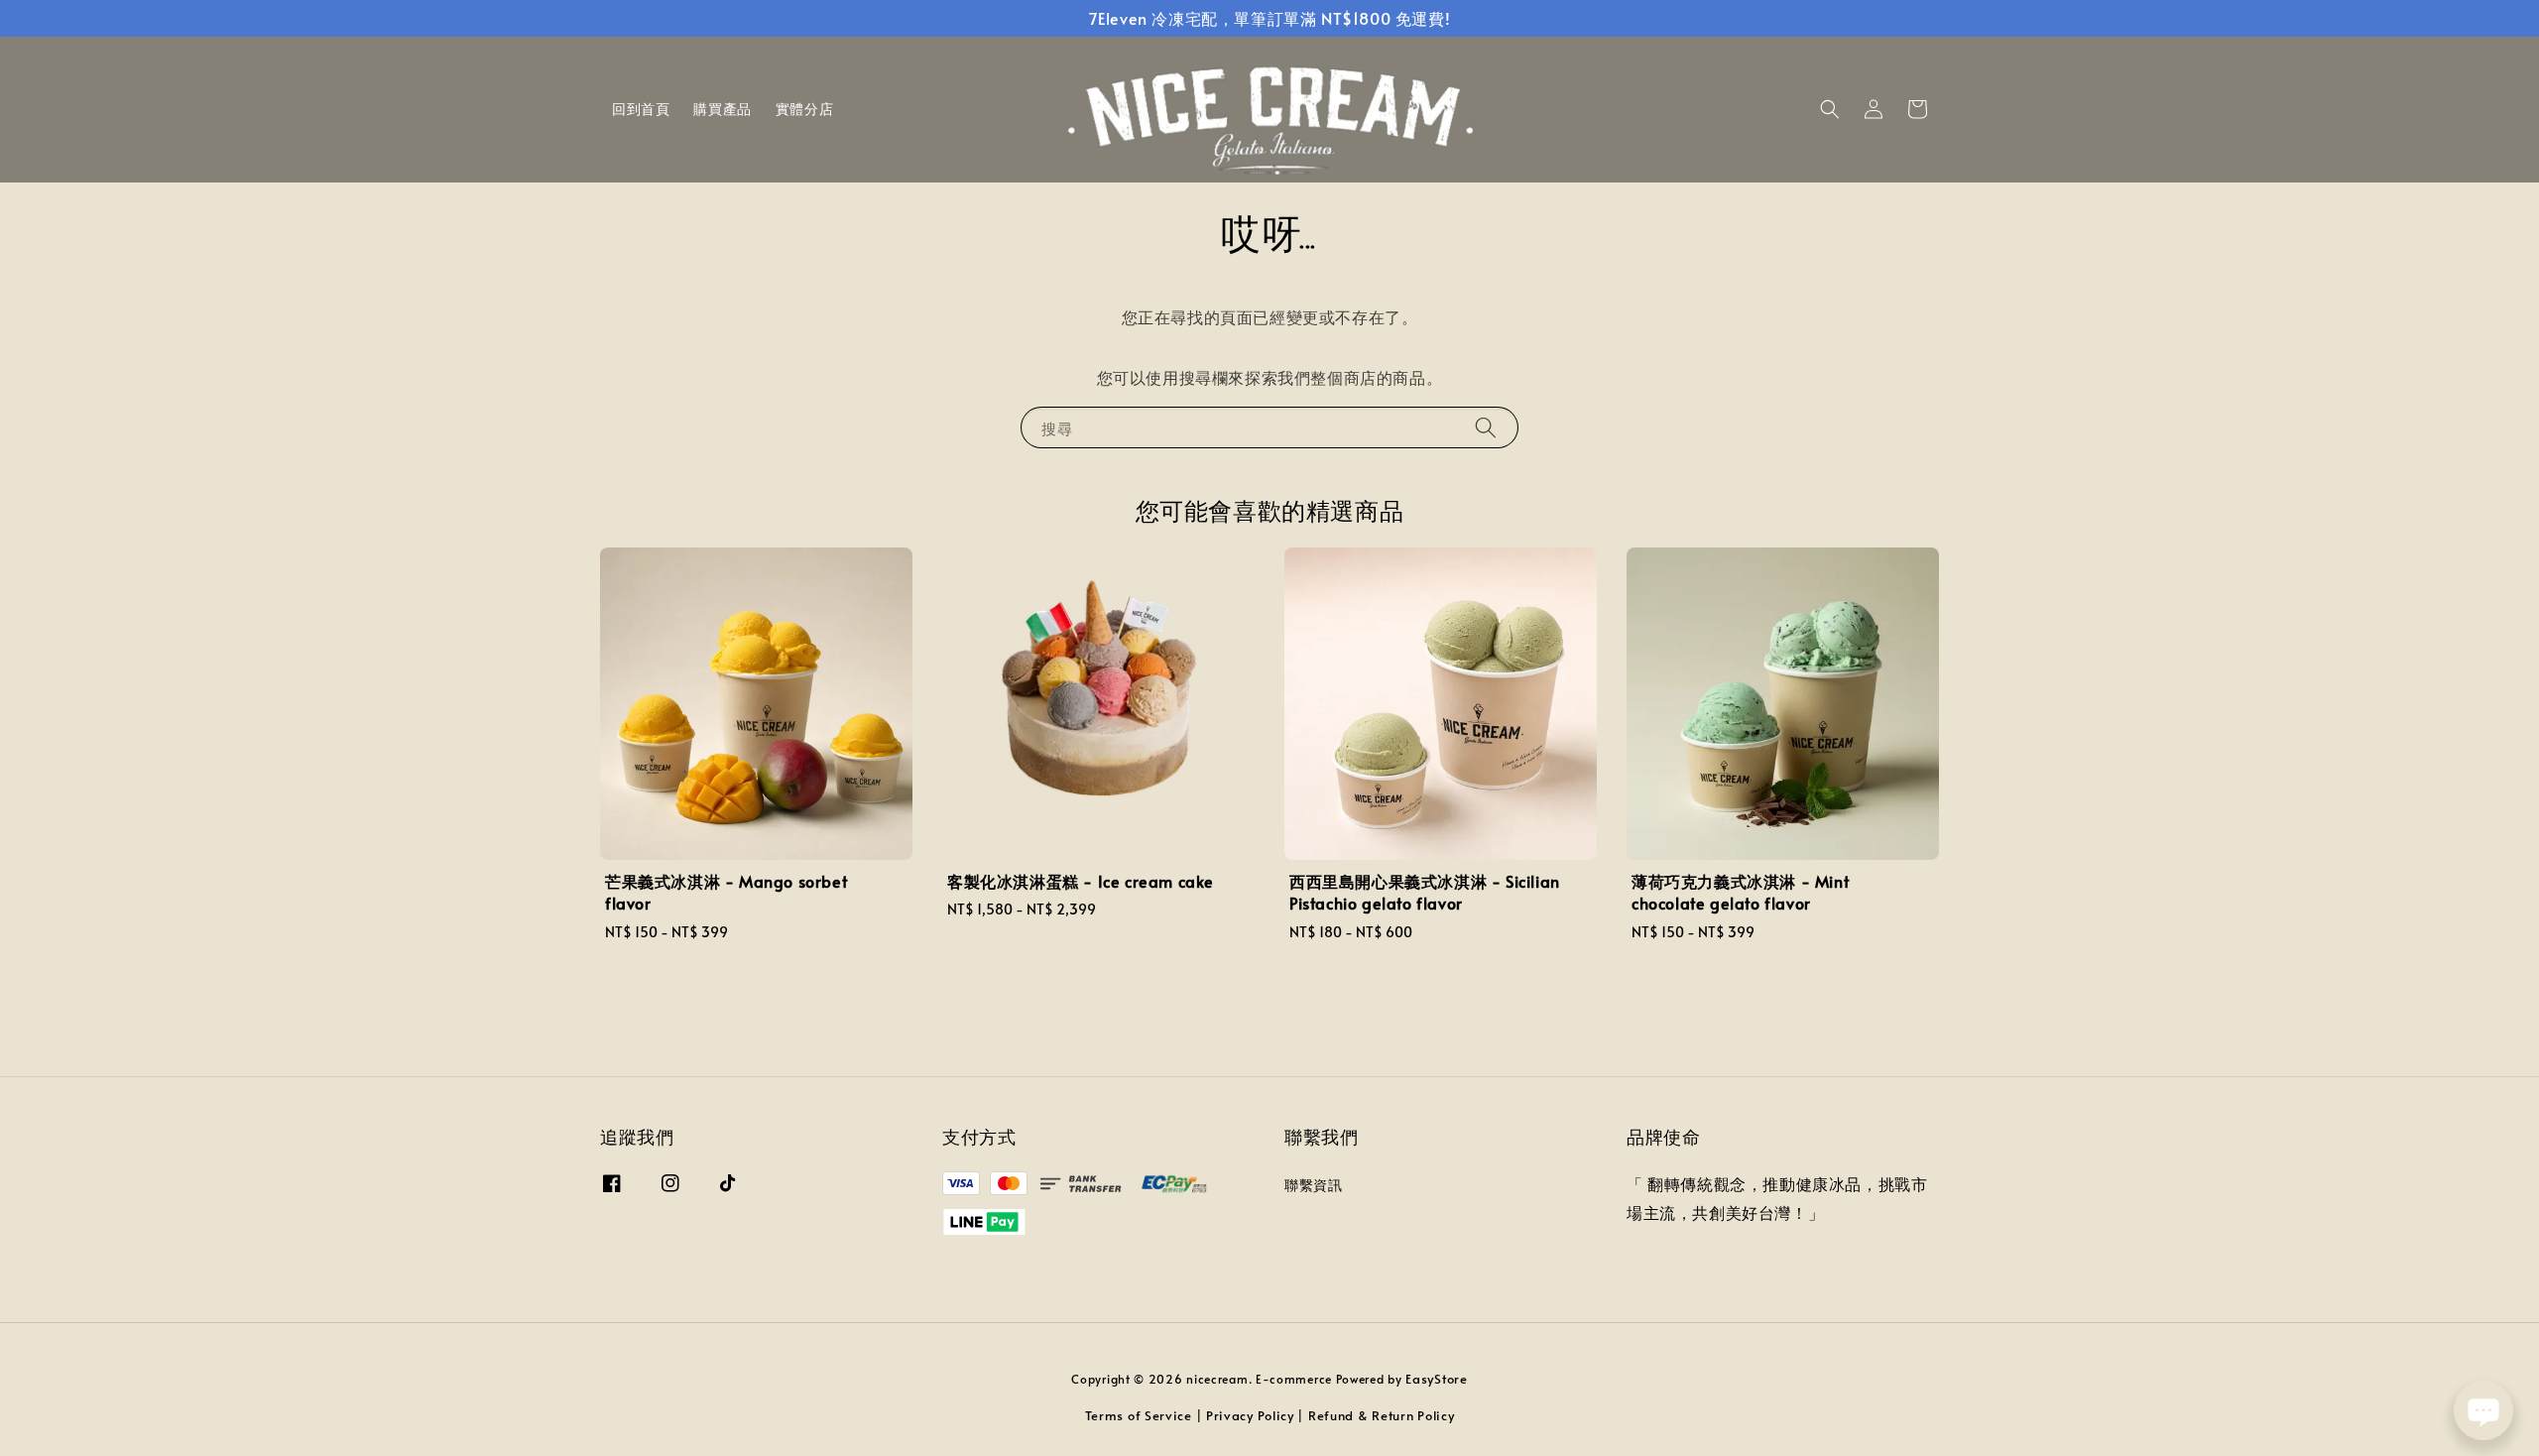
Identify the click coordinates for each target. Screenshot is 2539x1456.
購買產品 (722, 109)
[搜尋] (1486, 427)
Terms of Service (1139, 1415)
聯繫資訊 (1313, 1185)
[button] (1830, 109)
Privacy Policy (1250, 1415)
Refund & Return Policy (1381, 1415)
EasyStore (1436, 1379)
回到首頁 (641, 109)
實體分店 (804, 109)
